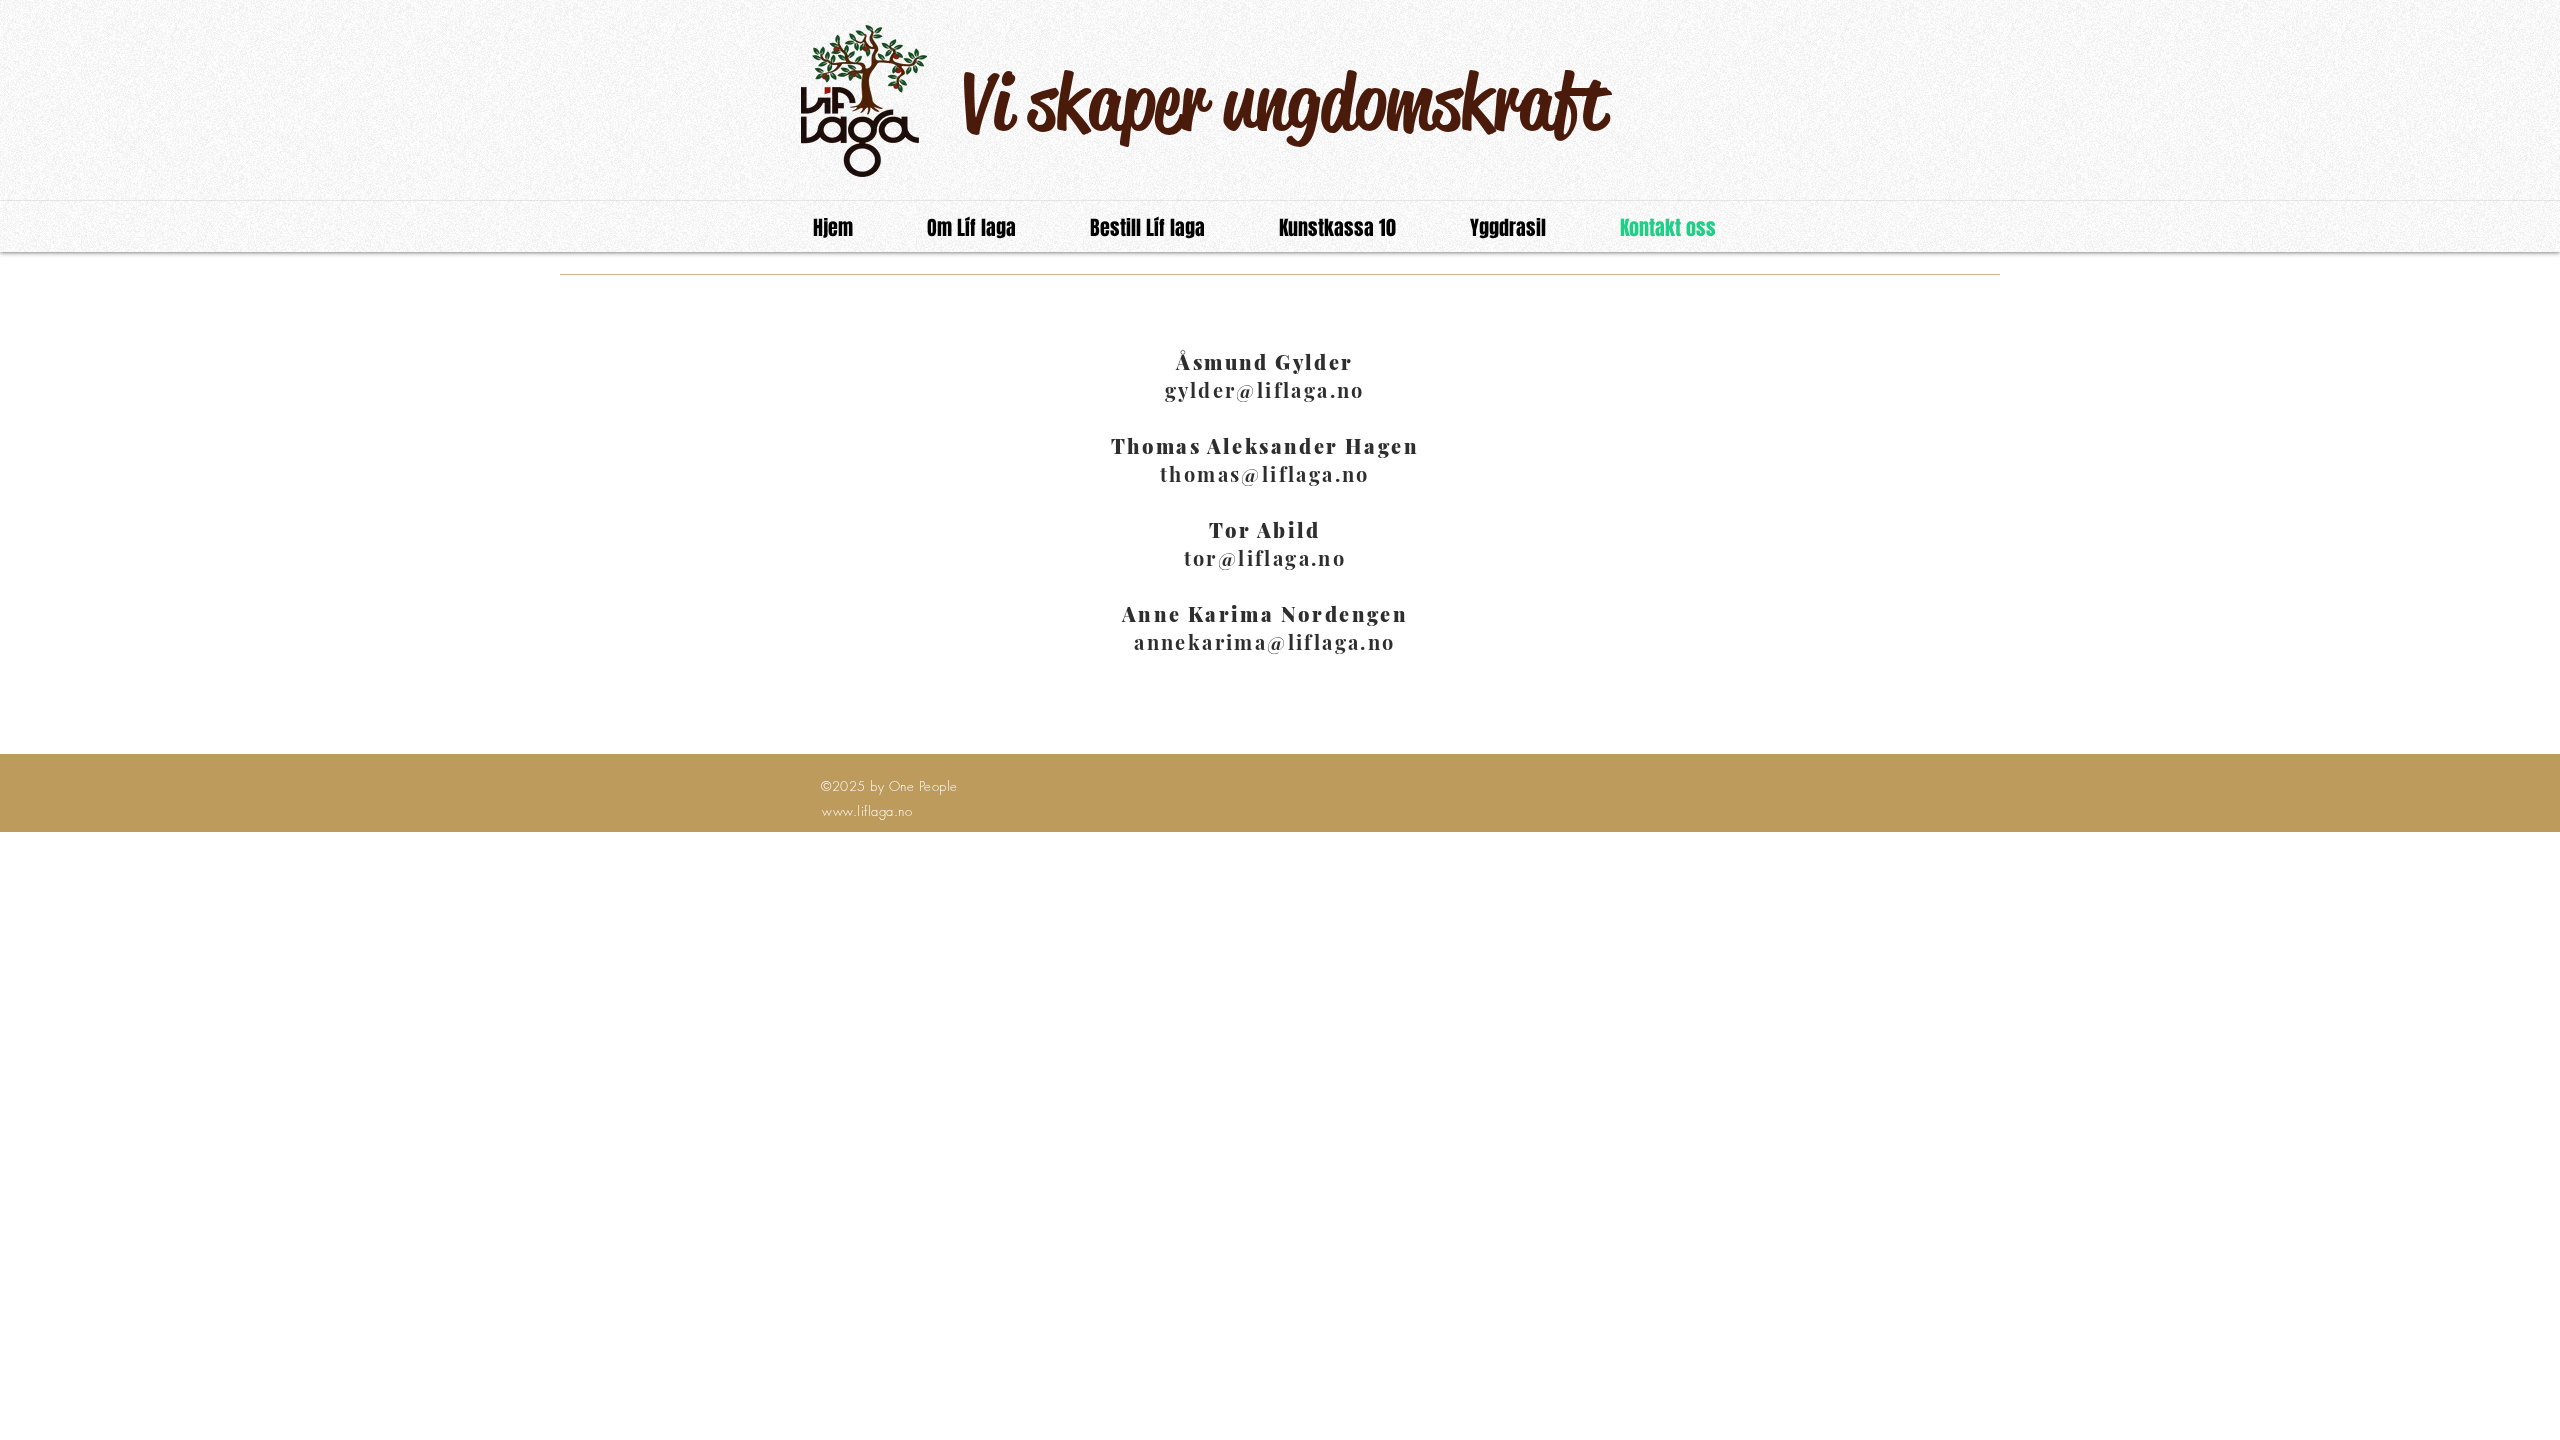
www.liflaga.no (867, 811)
